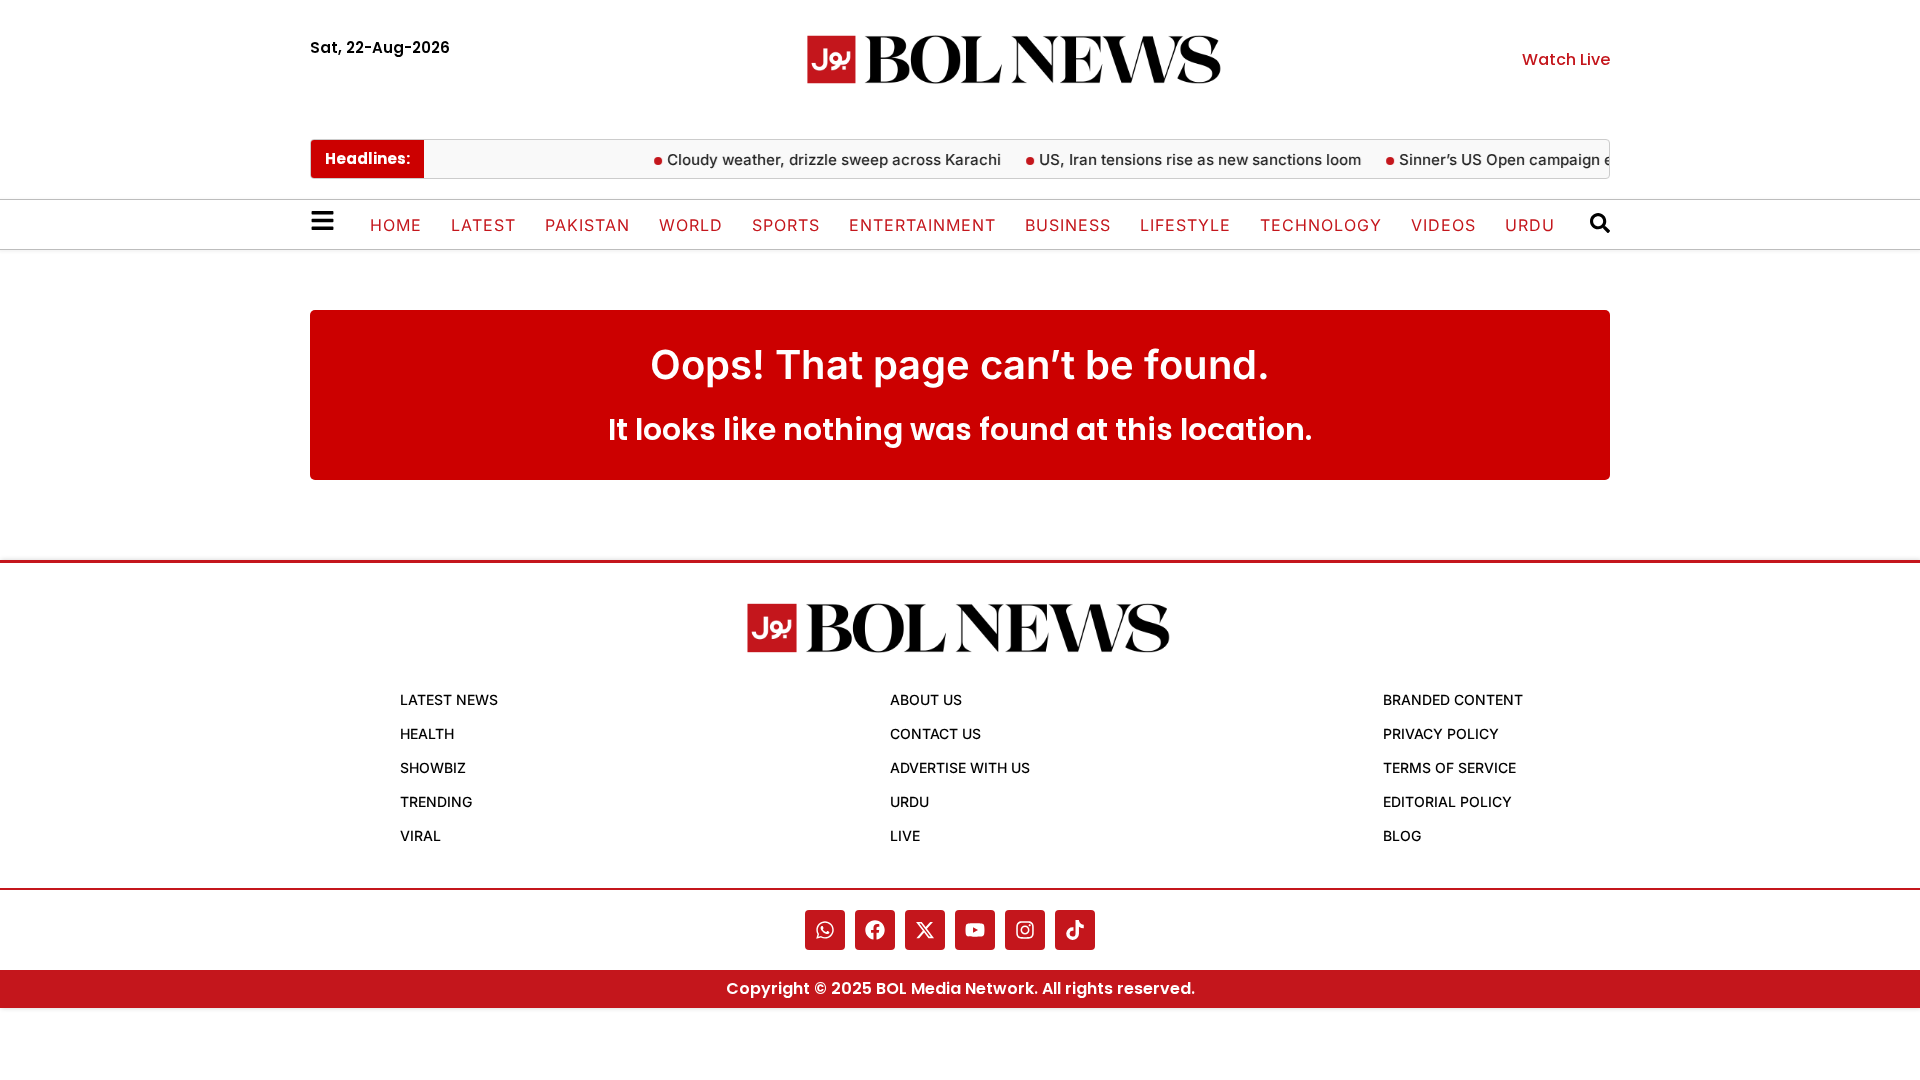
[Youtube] (975, 930)
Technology (1321, 225)
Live (905, 835)
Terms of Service (1449, 767)
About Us (926, 699)
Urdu (1530, 225)
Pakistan (587, 225)
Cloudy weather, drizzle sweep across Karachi (825, 159)
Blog (1402, 835)
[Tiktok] (1075, 930)
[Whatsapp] (825, 930)
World (691, 225)
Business (1068, 225)
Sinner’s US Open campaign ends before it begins (1568, 159)
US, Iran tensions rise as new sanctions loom (1191, 159)
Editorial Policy (1447, 801)
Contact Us (935, 733)
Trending (436, 801)
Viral (420, 835)
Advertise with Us (960, 767)
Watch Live (1566, 59)
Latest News (449, 699)
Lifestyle (1185, 225)
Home (396, 225)
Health (427, 733)
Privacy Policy (1441, 733)
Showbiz (433, 767)
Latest (483, 225)
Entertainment (922, 225)
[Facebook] (875, 930)
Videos (1443, 225)
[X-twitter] (925, 930)
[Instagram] (1025, 930)
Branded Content (1453, 699)
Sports (786, 225)
